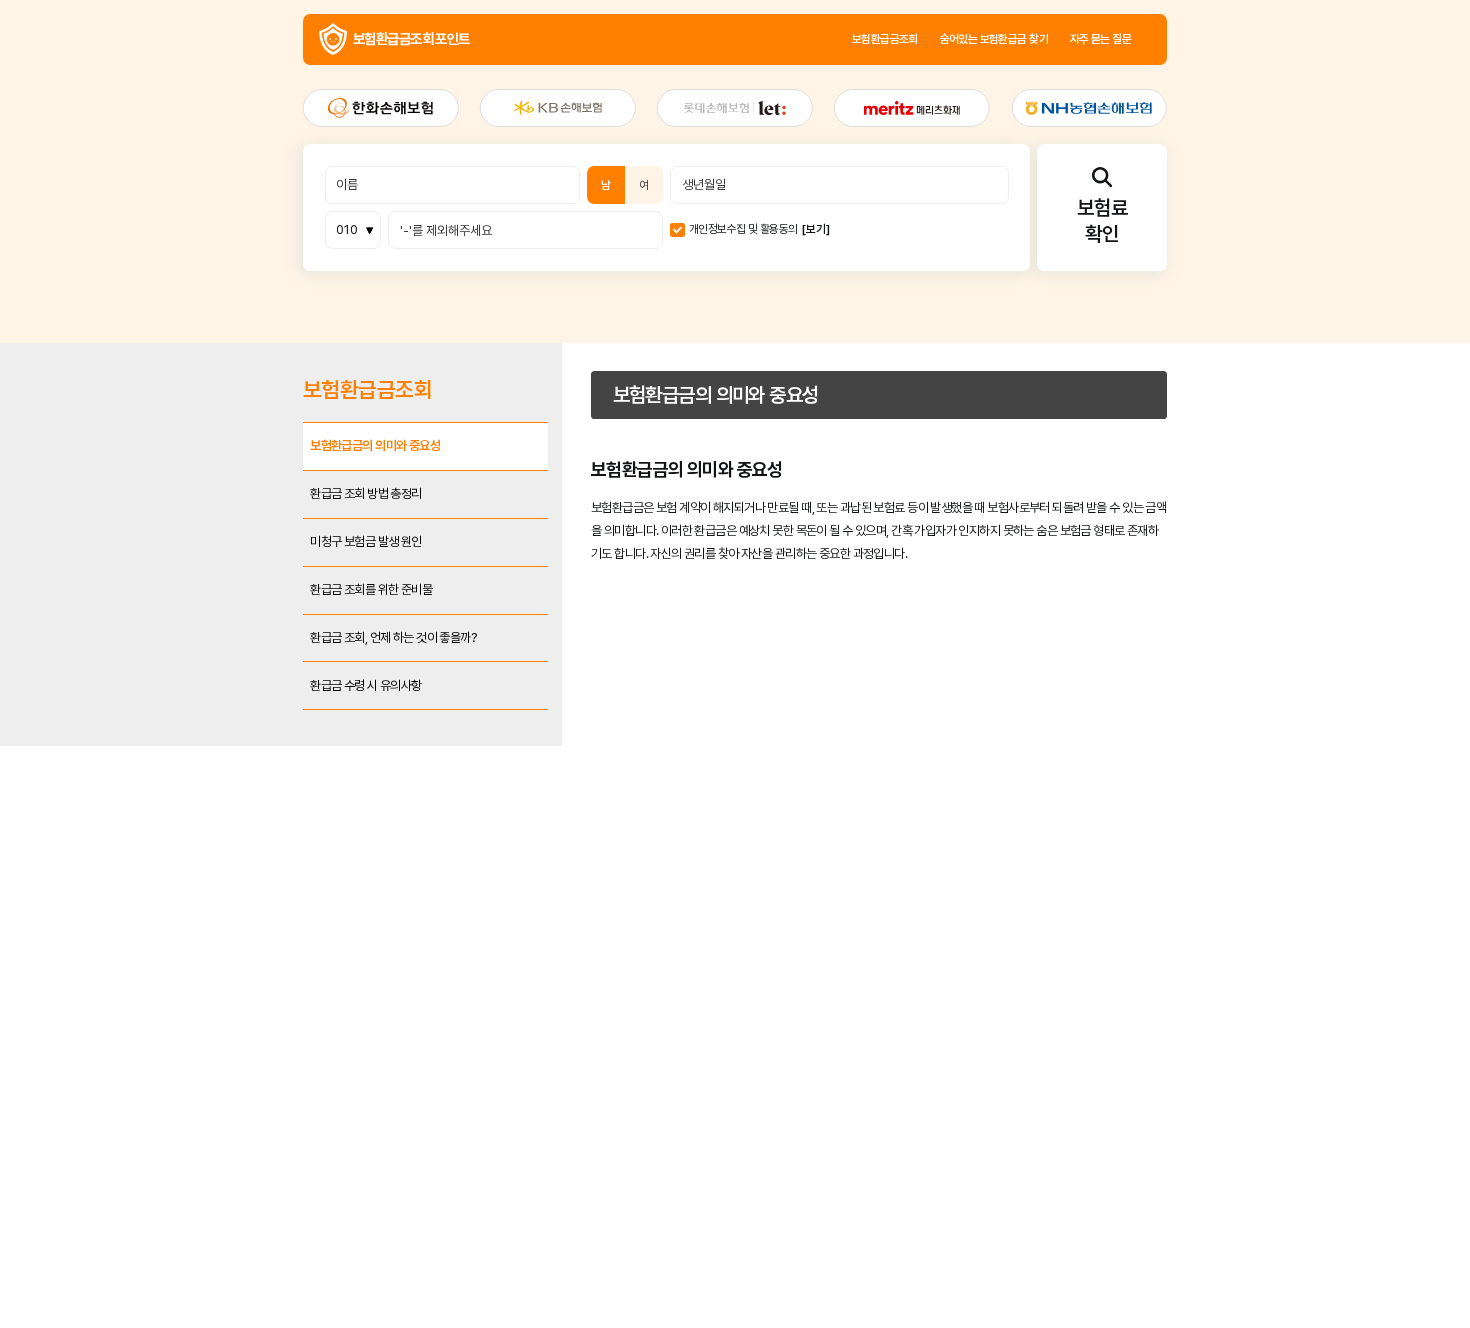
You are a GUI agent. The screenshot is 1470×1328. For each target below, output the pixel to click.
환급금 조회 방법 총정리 (227, 685)
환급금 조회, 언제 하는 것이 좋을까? (268, 884)
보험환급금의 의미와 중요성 (239, 619)
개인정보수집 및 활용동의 (747, 320)
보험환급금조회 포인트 (177, 55)
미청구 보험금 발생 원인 (227, 751)
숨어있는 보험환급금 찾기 (1094, 55)
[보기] (850, 320)
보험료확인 (1245, 306)
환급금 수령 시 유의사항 (227, 950)
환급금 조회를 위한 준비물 (235, 818)
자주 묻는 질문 (1242, 55)
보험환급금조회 (941, 55)
